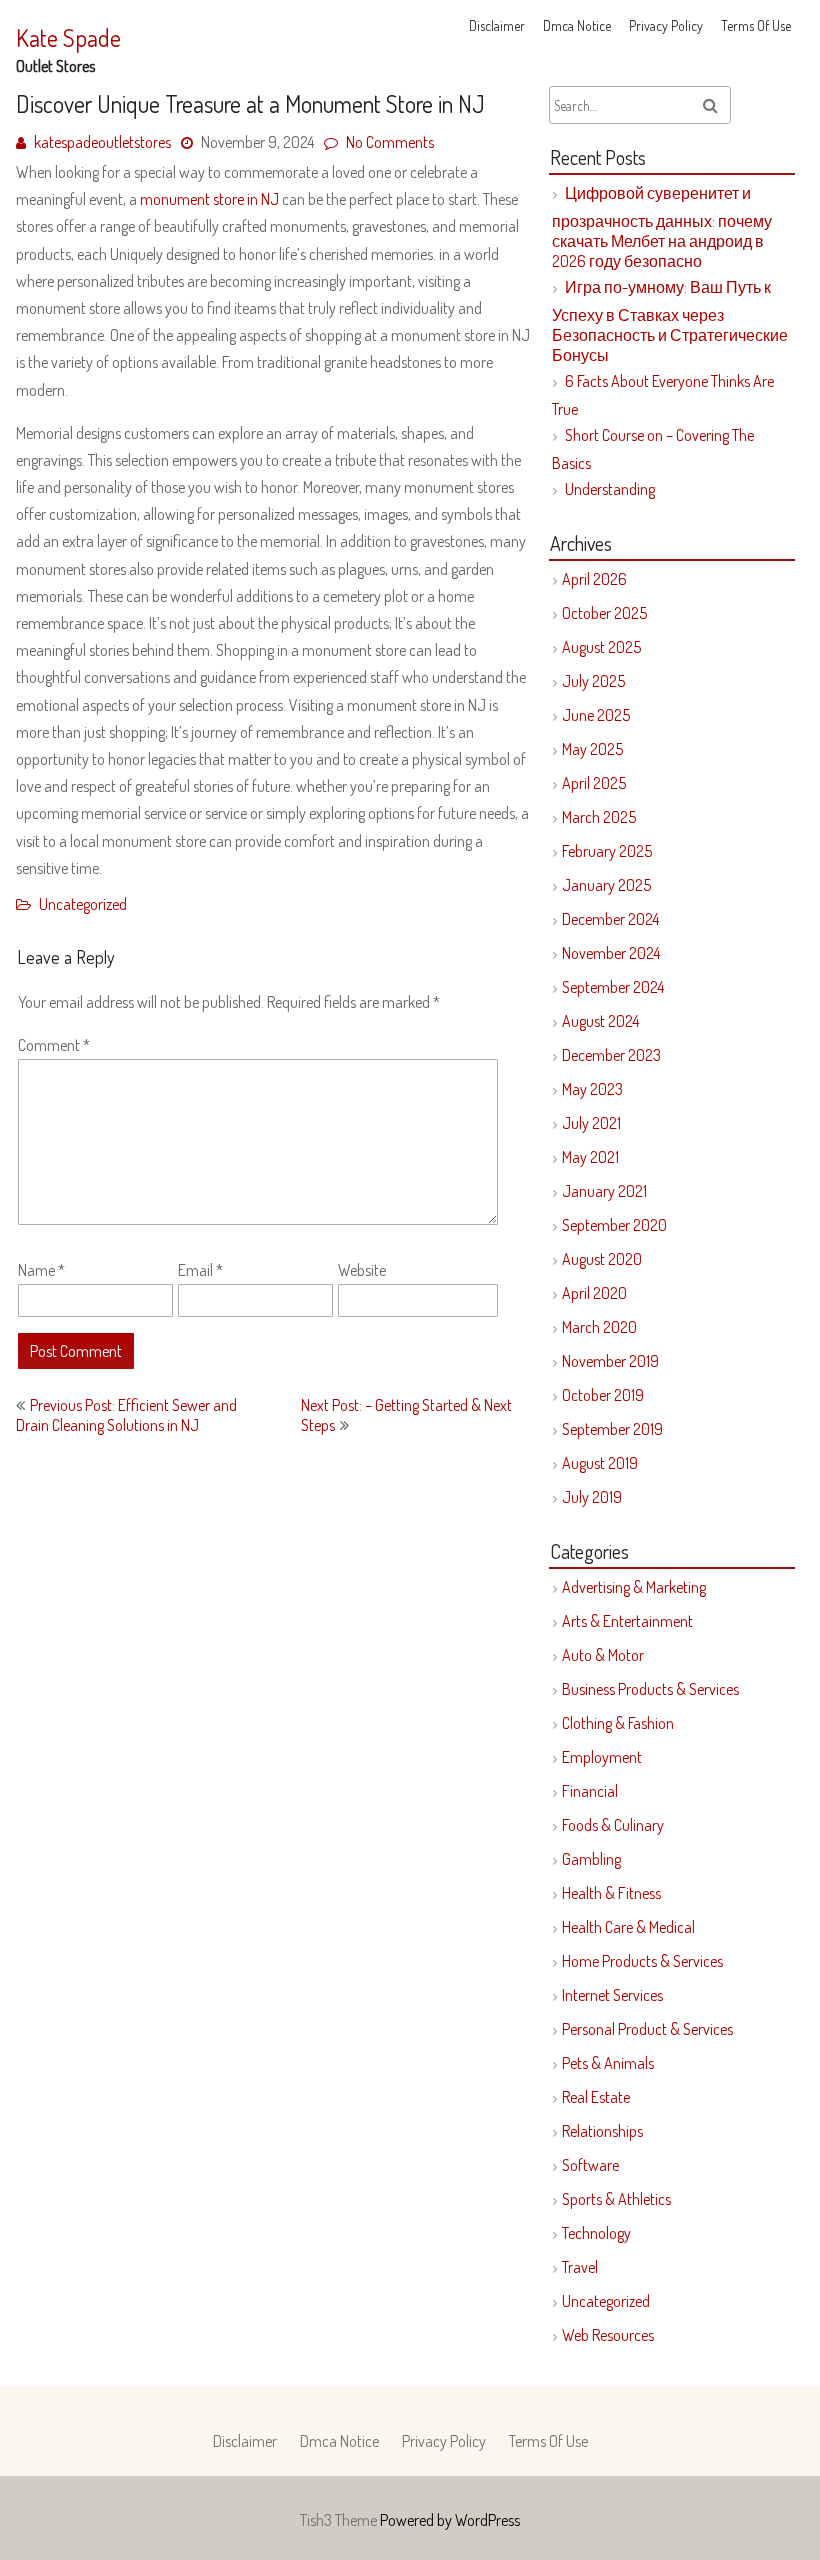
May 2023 (592, 1089)
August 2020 (602, 1259)
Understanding (610, 489)
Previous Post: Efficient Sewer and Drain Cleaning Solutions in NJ (126, 1415)
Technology (596, 2233)
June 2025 (596, 715)
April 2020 (594, 1293)
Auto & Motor (603, 1655)
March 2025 (599, 817)
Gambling (591, 1859)
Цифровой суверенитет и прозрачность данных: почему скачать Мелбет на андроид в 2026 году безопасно (662, 227)
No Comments (390, 142)
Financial (590, 1791)
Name (41, 1270)
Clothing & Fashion (618, 1723)
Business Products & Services (650, 1689)
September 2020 (614, 1225)
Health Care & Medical (628, 1927)
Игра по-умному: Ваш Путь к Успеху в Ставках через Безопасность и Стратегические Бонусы (670, 321)
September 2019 (612, 1429)
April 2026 (594, 579)
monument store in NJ (209, 199)
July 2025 (593, 681)
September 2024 (613, 987)
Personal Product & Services (647, 2029)
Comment (54, 1045)
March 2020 (599, 1327)
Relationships (602, 2131)
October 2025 (604, 613)
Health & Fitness (611, 1893)
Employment (602, 1757)
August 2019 (600, 1463)
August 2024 (600, 1021)
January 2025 (606, 885)
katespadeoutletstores (102, 142)
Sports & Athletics (616, 2199)
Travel (580, 2267)
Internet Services (612, 1995)
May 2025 (592, 749)
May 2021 (590, 1157)
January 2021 (604, 1191)
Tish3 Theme (340, 2520)
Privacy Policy (666, 25)
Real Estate (596, 2097)
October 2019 (603, 1395)
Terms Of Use (756, 25)
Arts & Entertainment (627, 1621)
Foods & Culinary (613, 1825)
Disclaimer (497, 25)
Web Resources (608, 2335)
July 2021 (591, 1123)
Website (362, 1270)
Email (200, 1270)
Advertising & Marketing (634, 1587)
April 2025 (594, 783)
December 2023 (611, 1055)
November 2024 (611, 953)
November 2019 (610, 1361)
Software (590, 2165)
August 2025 (601, 647)
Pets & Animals (608, 2063)
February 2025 (607, 851)
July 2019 (592, 1497)
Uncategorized (83, 904)
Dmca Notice (577, 25)
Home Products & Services (642, 1961)
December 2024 (610, 919)
